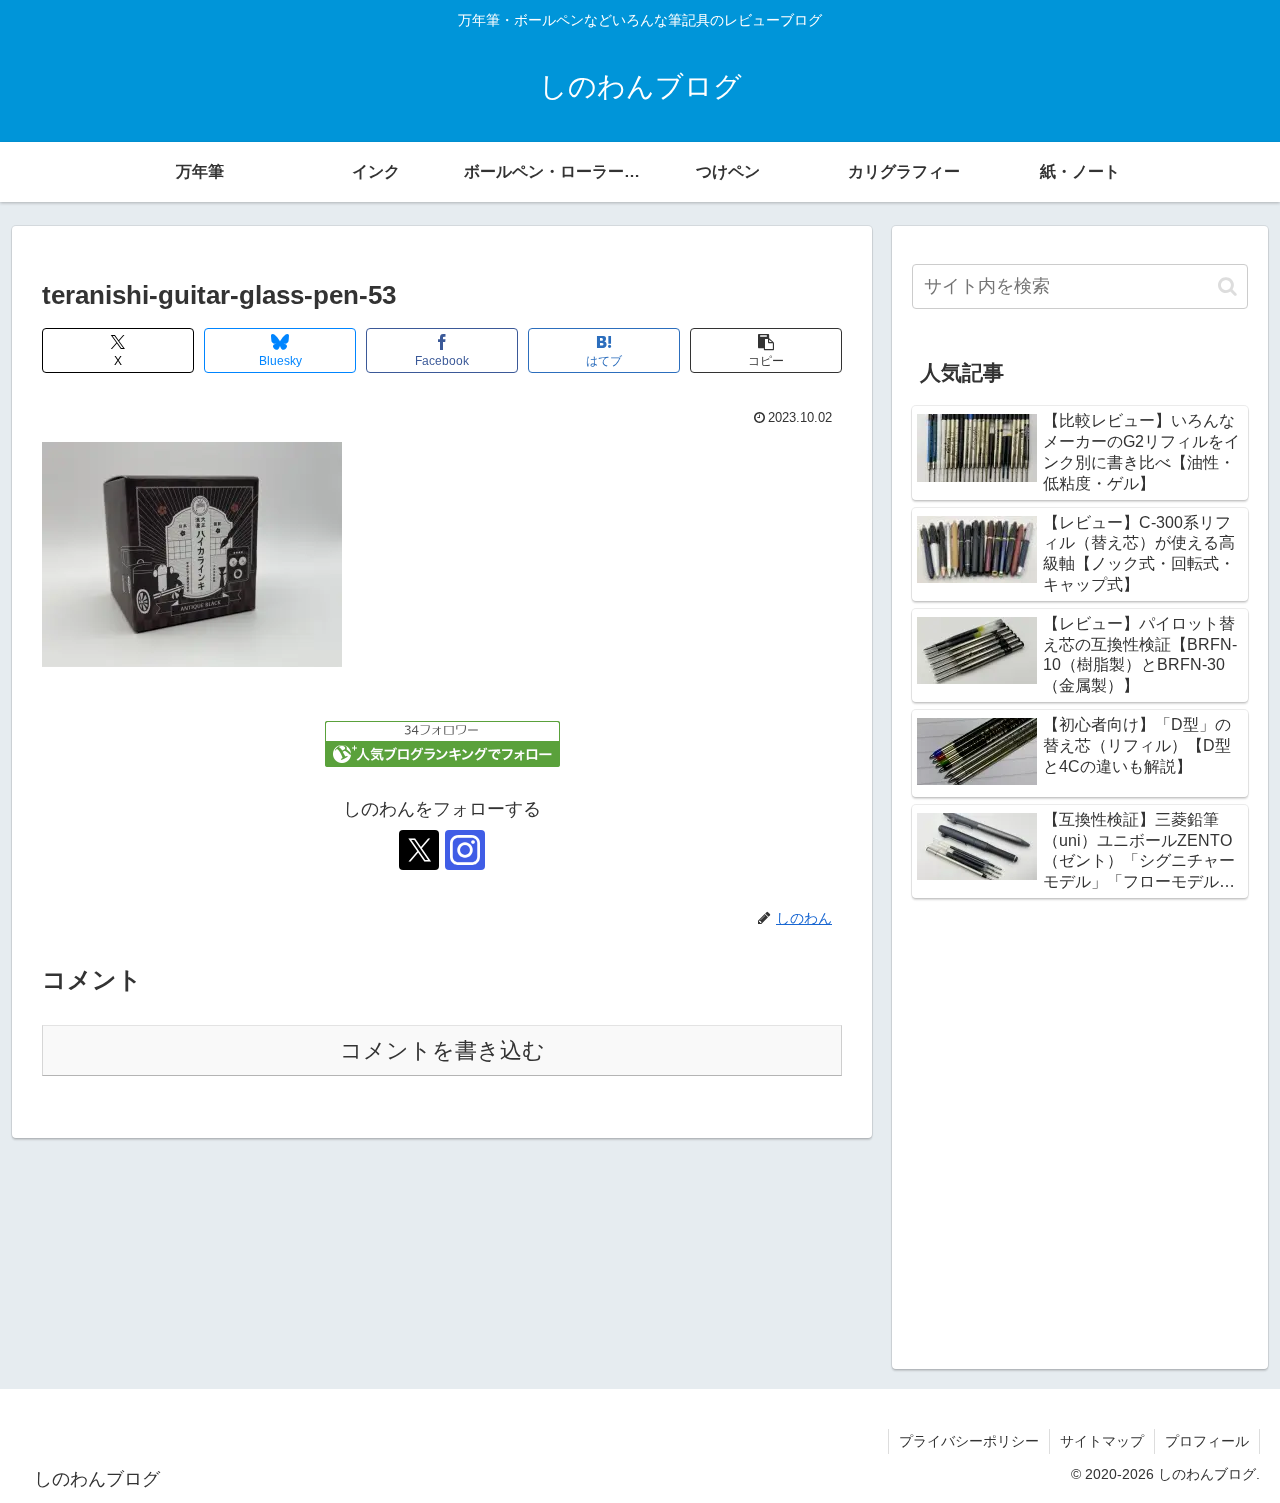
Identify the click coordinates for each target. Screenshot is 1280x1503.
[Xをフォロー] (419, 850)
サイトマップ (1102, 1441)
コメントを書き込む (442, 1050)
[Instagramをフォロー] (465, 850)
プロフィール (1207, 1441)
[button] (766, 350)
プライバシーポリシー (969, 1441)
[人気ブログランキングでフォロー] (442, 743)
